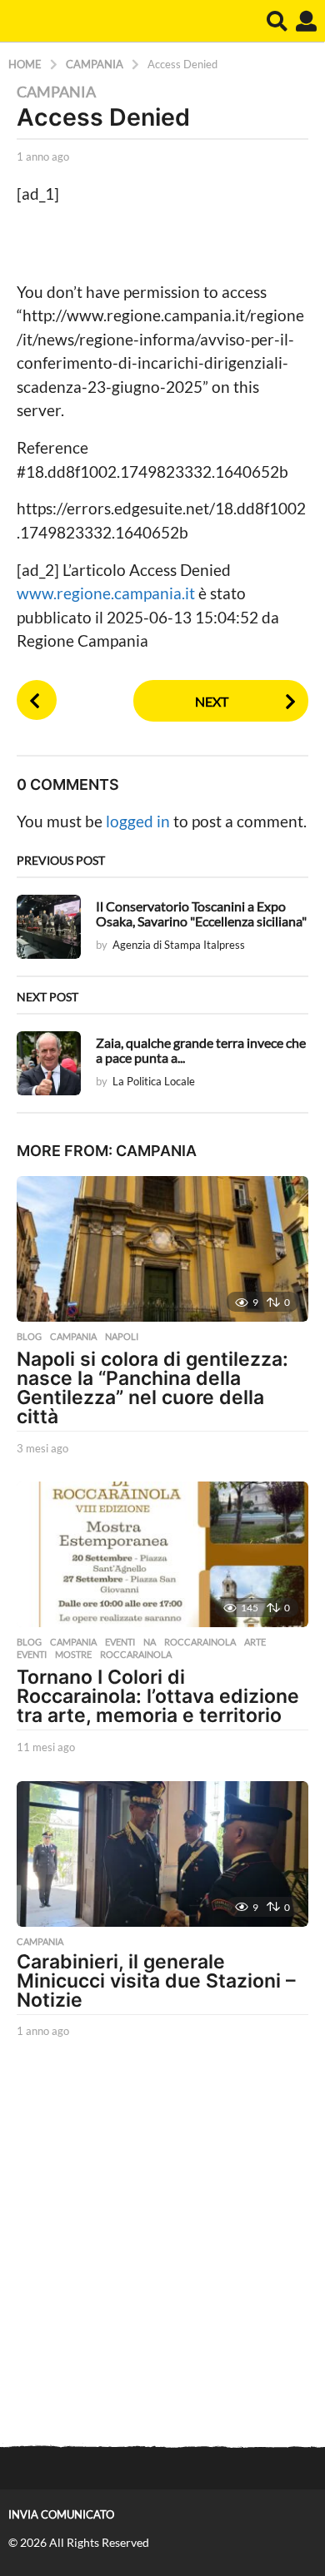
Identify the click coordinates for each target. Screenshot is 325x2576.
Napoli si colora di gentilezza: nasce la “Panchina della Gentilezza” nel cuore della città (152, 1388)
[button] (277, 21)
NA (150, 1642)
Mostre (73, 1655)
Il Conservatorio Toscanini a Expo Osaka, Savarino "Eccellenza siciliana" (201, 913)
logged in (138, 821)
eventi (32, 1655)
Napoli (122, 1337)
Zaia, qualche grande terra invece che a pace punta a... (201, 1050)
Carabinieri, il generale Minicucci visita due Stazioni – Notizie (156, 1981)
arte (255, 1642)
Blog (29, 1337)
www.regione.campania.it (107, 593)
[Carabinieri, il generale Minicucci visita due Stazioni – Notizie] (162, 1854)
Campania (56, 92)
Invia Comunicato (61, 2514)
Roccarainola (200, 1642)
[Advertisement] (162, 2244)
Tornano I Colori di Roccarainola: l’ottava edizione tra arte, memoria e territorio (158, 1696)
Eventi (120, 1642)
